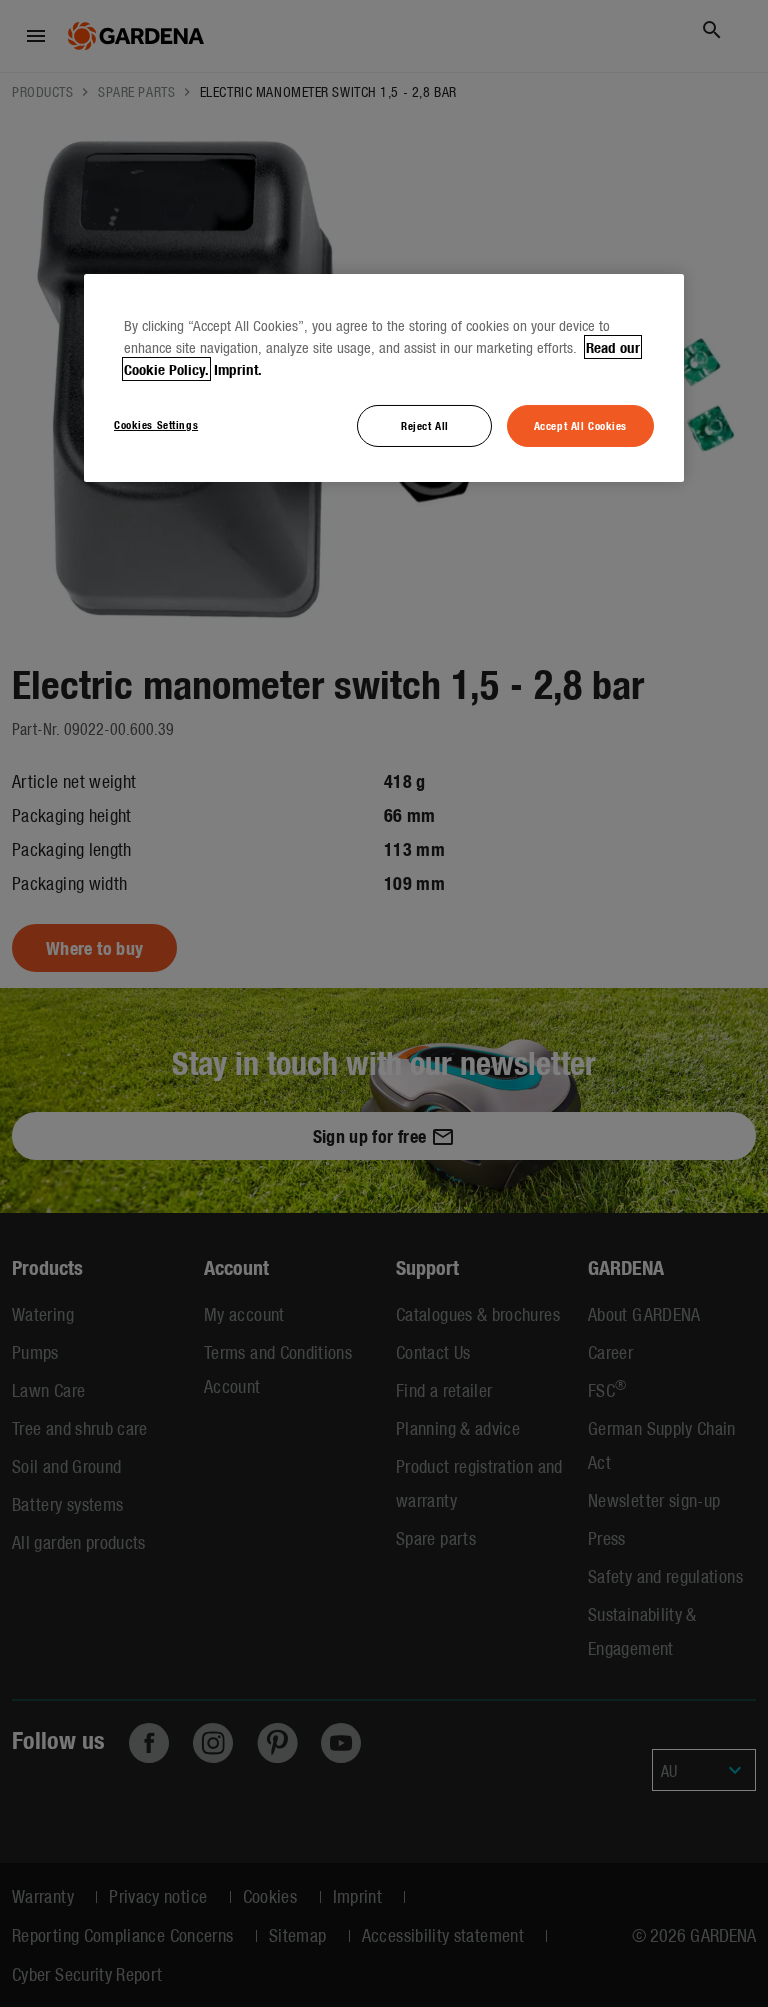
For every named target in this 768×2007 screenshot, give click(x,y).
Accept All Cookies (580, 425)
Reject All (425, 425)
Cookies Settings (156, 424)
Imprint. (238, 369)
